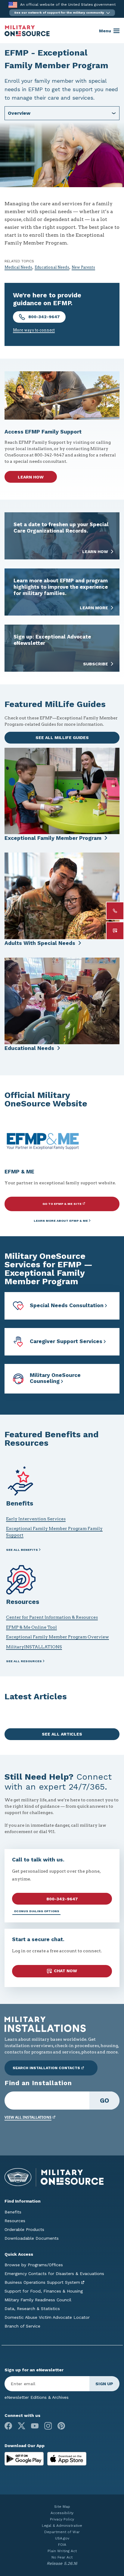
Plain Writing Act (62, 2551)
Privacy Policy (62, 2519)
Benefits (13, 2212)
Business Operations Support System (42, 2282)
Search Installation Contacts (46, 2068)
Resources (15, 2221)
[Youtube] (35, 2426)
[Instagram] (48, 2426)
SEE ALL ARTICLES (62, 1734)
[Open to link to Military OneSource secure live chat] (115, 931)
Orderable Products (24, 2229)
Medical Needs (18, 267)
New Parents (83, 267)
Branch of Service (22, 2326)
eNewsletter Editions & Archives (37, 2397)
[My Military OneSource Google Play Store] (25, 2458)
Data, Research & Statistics (32, 2309)
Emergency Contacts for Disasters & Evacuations (54, 2274)
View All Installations (28, 2117)
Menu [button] (105, 31)
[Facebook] (8, 2426)
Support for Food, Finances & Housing (44, 2291)
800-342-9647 (43, 317)
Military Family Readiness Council (38, 2300)
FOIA (62, 2545)
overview (19, 113)
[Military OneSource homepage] (27, 31)
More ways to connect (34, 330)
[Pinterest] (61, 2426)
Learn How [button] (31, 477)
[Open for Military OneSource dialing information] (115, 911)
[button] (62, 13)
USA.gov (62, 2538)
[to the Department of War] (13, 5)
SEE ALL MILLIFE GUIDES (62, 738)
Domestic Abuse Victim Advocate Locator (47, 2317)
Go (105, 2100)
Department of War (62, 2532)
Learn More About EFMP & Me (61, 1221)
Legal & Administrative (62, 2526)
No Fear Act (62, 2557)
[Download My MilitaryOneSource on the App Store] (67, 2458)
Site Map (62, 2507)
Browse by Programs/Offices (34, 2265)
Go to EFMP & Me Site (62, 1204)
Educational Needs (52, 267)
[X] (22, 2426)
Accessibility (62, 2513)
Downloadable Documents (32, 2238)
